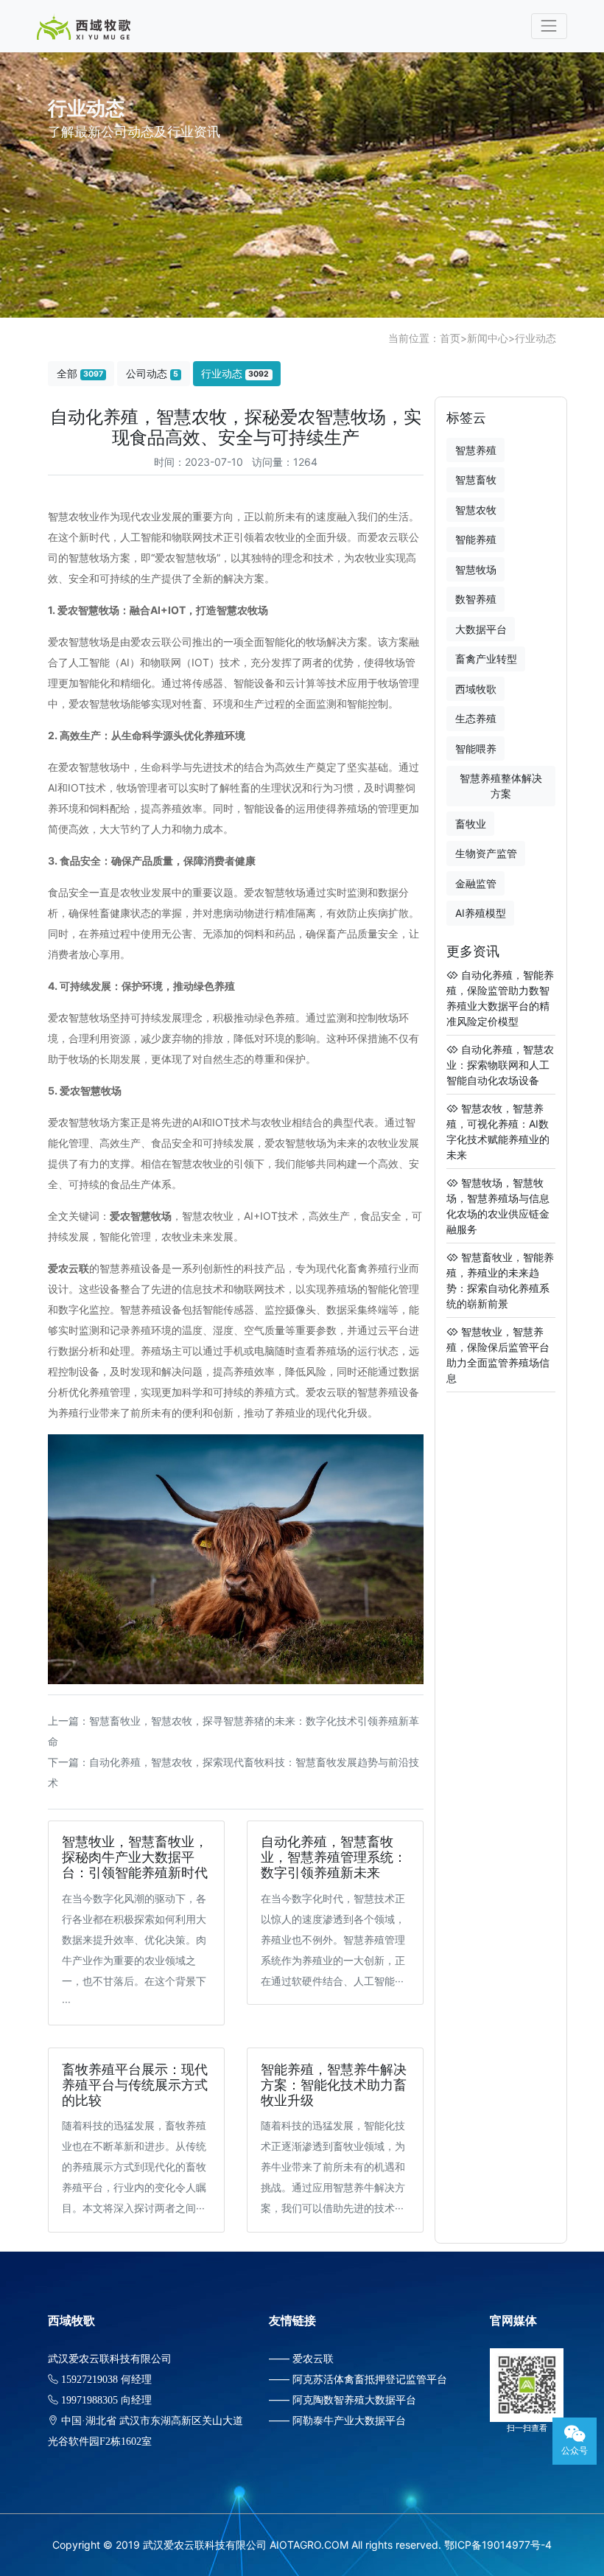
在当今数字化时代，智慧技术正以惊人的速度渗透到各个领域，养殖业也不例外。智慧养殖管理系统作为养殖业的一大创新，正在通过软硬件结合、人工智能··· (333, 1940)
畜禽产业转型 (486, 659)
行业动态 (535, 338)
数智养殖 (476, 599)
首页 (450, 338)
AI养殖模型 (481, 913)
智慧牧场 (476, 569)
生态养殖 (476, 718)
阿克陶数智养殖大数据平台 (354, 2399)
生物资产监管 (486, 853)
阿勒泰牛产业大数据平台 (349, 2420)
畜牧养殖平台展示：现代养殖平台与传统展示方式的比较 (135, 2085)
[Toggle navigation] (549, 26)
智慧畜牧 (476, 479)
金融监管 (476, 883)
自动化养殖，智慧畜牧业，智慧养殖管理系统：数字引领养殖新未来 (334, 1857)
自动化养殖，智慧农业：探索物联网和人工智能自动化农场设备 (500, 1065)
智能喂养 (476, 748)
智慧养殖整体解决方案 (501, 786)
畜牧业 (471, 824)
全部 (80, 373)
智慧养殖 (476, 450)
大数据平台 (481, 629)
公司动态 (152, 373)
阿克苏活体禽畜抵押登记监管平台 (370, 2379)
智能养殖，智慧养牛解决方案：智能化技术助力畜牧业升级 (334, 2085)
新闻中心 (488, 338)
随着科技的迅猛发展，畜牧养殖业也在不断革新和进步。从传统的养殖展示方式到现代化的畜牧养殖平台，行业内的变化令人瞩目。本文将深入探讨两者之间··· (134, 2167)
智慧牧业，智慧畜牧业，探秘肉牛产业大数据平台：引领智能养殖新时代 (135, 1857)
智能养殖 (476, 539)
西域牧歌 (476, 689)
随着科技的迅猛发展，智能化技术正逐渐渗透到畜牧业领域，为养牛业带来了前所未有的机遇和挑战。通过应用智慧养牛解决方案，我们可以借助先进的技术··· (333, 2167)
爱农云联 (313, 2358)
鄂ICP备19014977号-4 (498, 2545)
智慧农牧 (476, 510)
